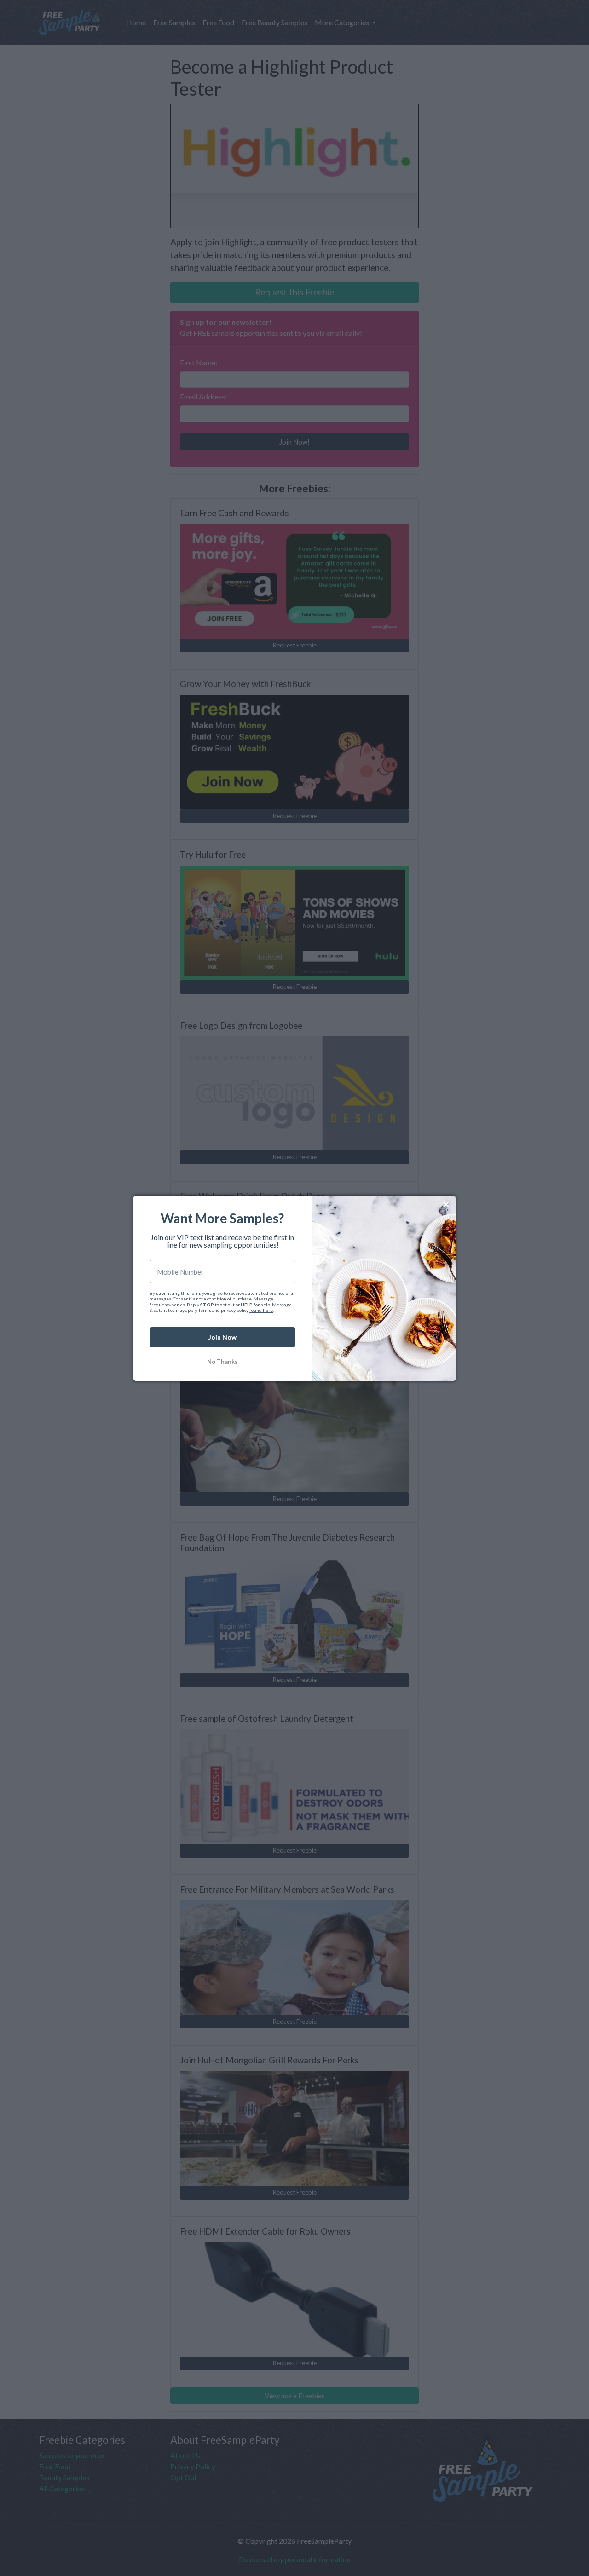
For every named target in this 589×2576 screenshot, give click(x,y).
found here (261, 1310)
